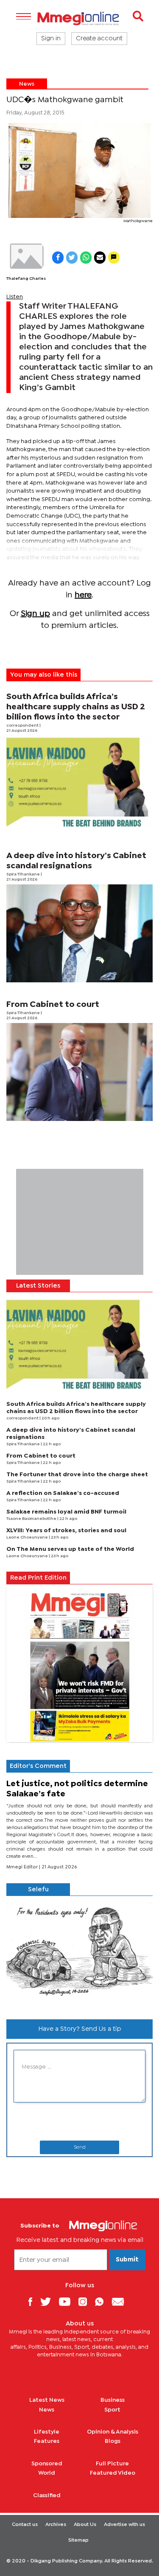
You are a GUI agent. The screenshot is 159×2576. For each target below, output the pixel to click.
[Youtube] (68, 2301)
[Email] (121, 2301)
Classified (47, 2495)
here (83, 595)
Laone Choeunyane (28, 1538)
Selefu (38, 1890)
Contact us (25, 2525)
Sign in (51, 39)
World (47, 2473)
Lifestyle (47, 2432)
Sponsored (47, 2464)
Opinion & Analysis (113, 2432)
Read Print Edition (38, 1578)
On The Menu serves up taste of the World (70, 1549)
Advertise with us (124, 2525)
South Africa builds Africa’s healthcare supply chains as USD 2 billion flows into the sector (76, 707)
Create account (99, 39)
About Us (85, 2525)
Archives (56, 2525)
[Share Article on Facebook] (58, 258)
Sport (112, 2410)
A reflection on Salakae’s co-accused (63, 1493)
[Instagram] (86, 2301)
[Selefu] (79, 1954)
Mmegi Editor (23, 1867)
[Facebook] (33, 2301)
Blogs (113, 2441)
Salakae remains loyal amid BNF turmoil (66, 1512)
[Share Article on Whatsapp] (86, 258)
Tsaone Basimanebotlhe (32, 1519)
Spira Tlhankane (24, 874)
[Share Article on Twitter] (72, 258)
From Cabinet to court (53, 1005)
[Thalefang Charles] (26, 256)
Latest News (47, 2400)
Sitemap (78, 2540)
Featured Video (113, 2473)
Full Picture (112, 2464)
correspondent (23, 726)
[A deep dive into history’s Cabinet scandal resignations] (79, 933)
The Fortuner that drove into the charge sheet (77, 1475)
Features (47, 2441)
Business (113, 2400)
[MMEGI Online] (79, 18)
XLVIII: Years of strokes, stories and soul (66, 1531)
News (27, 84)
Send (80, 2147)
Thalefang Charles (26, 279)
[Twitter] (49, 2301)
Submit (127, 2260)
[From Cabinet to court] (79, 1072)
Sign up (35, 614)
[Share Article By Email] (100, 258)
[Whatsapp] (102, 2301)
